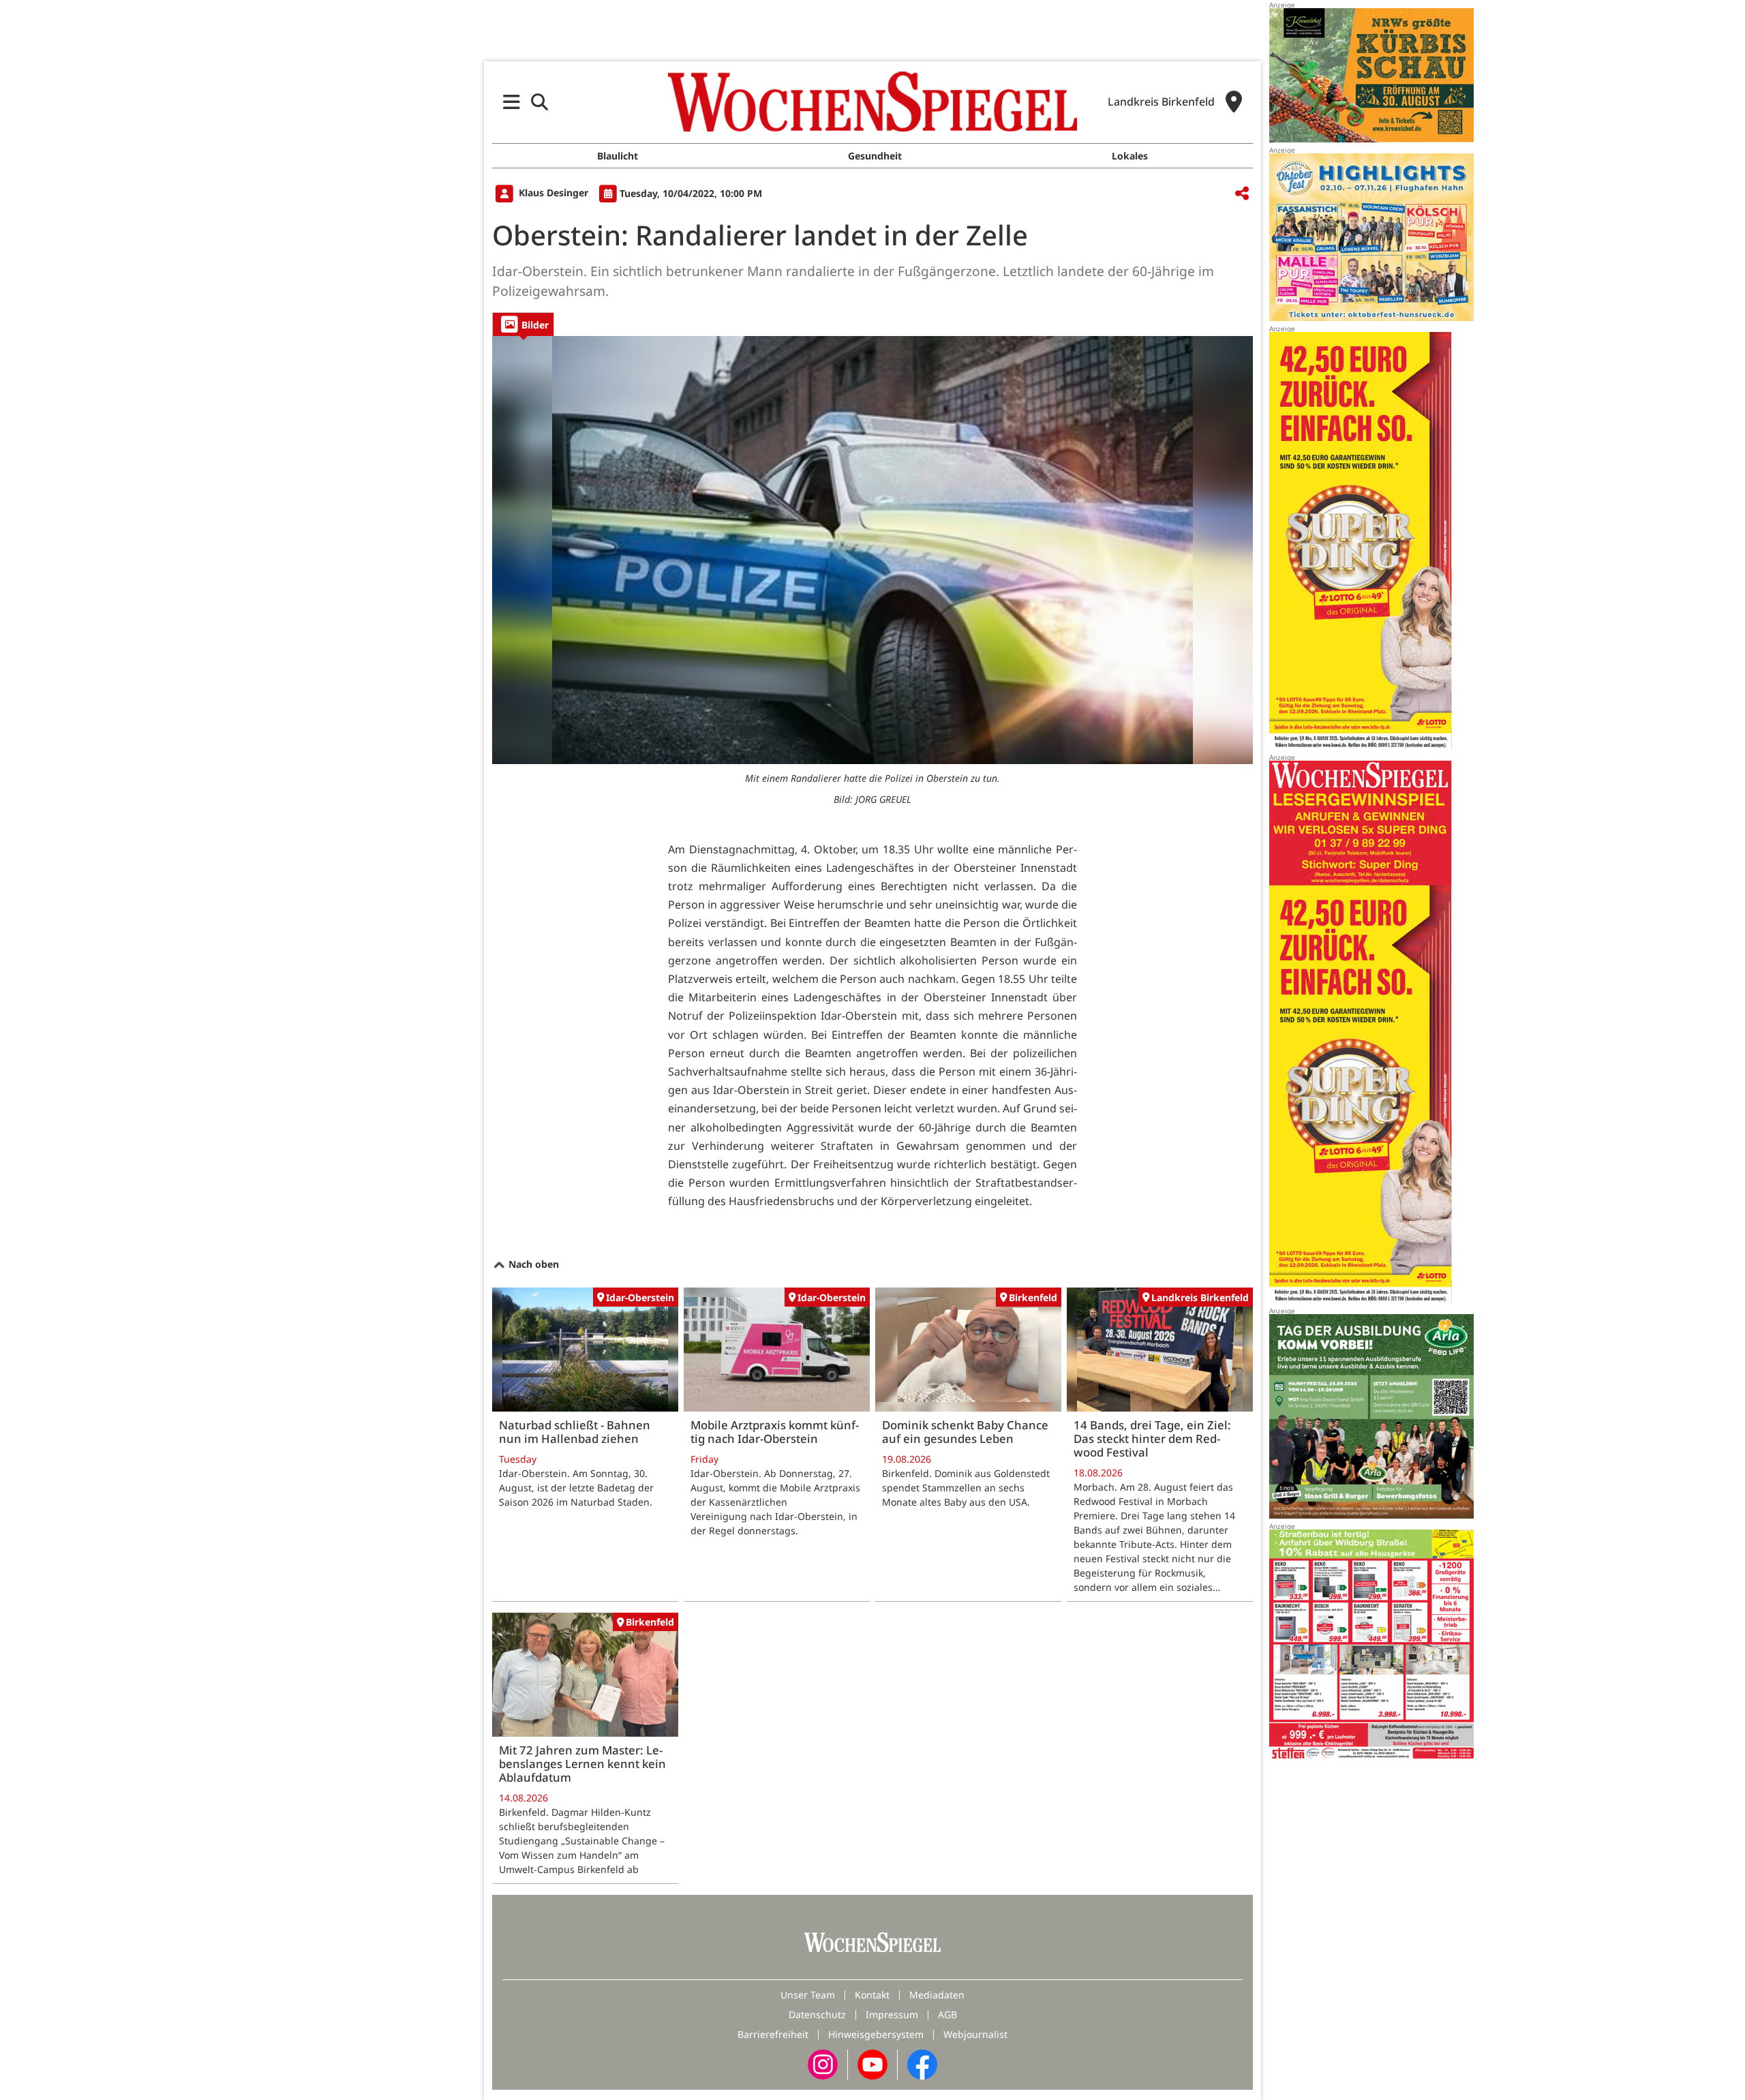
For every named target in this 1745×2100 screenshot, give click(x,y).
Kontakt (872, 1995)
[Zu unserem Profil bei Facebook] (922, 2064)
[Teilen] (1242, 194)
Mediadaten (937, 1995)
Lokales (1130, 156)
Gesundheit (875, 156)
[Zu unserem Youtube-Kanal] (872, 2064)
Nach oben (532, 1264)
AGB (947, 2014)
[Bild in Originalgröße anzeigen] (872, 550)
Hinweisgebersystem (876, 2034)
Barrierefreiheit (773, 2034)
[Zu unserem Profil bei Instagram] (823, 2064)
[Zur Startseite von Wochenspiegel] (872, 102)
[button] (512, 102)
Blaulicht (618, 156)
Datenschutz (817, 2014)
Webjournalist (975, 2034)
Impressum (892, 2014)
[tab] (523, 324)
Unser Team (808, 1995)
